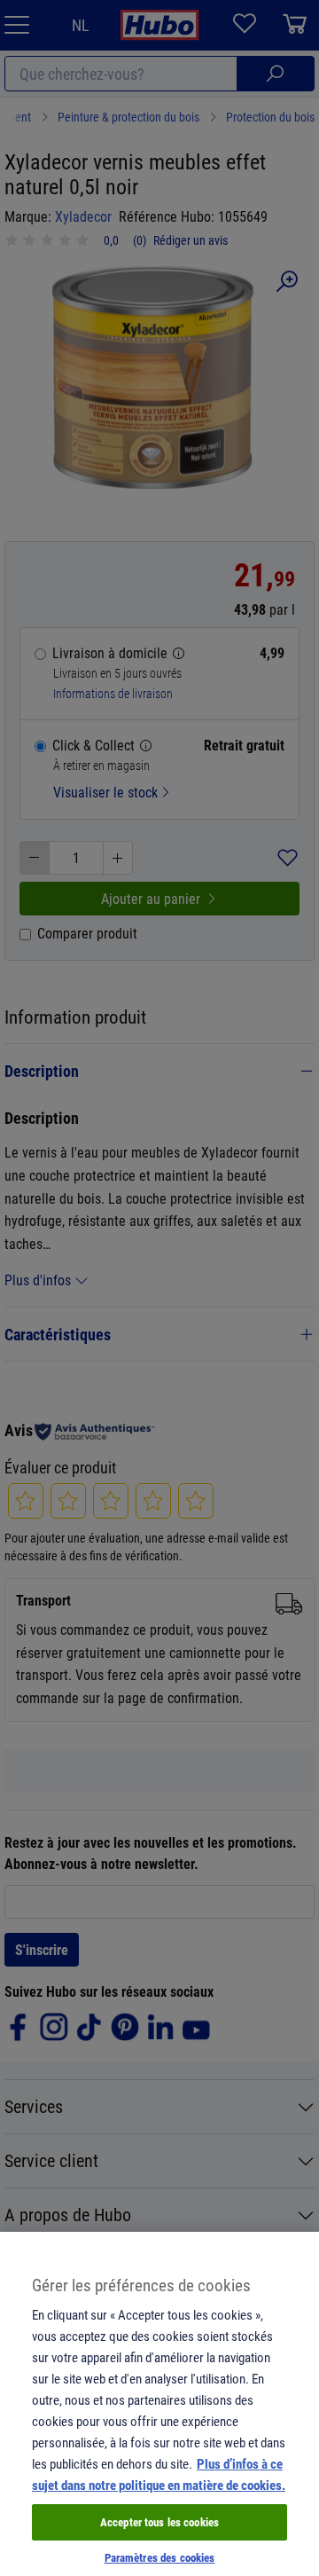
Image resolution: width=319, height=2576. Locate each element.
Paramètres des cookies (160, 2557)
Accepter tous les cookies (159, 2522)
